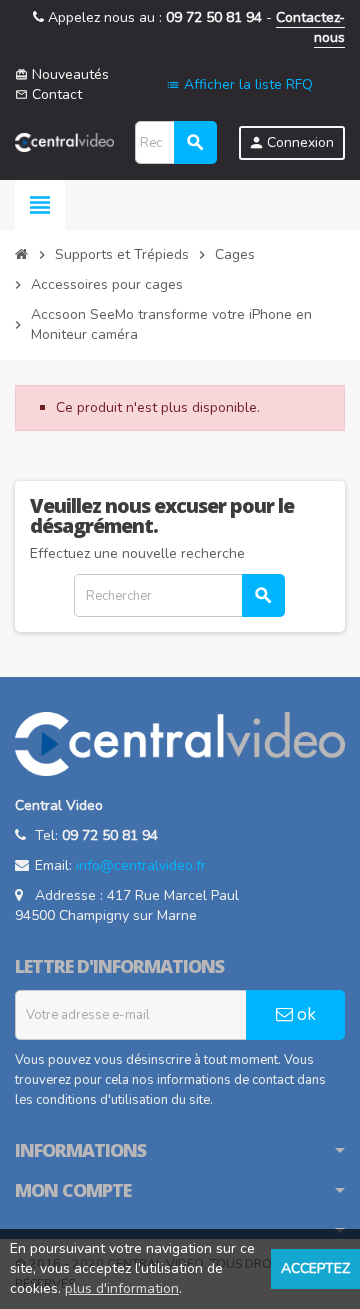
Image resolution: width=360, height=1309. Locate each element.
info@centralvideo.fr (141, 865)
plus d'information (122, 1288)
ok (304, 1014)
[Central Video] (64, 141)
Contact (48, 94)
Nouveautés (62, 74)
